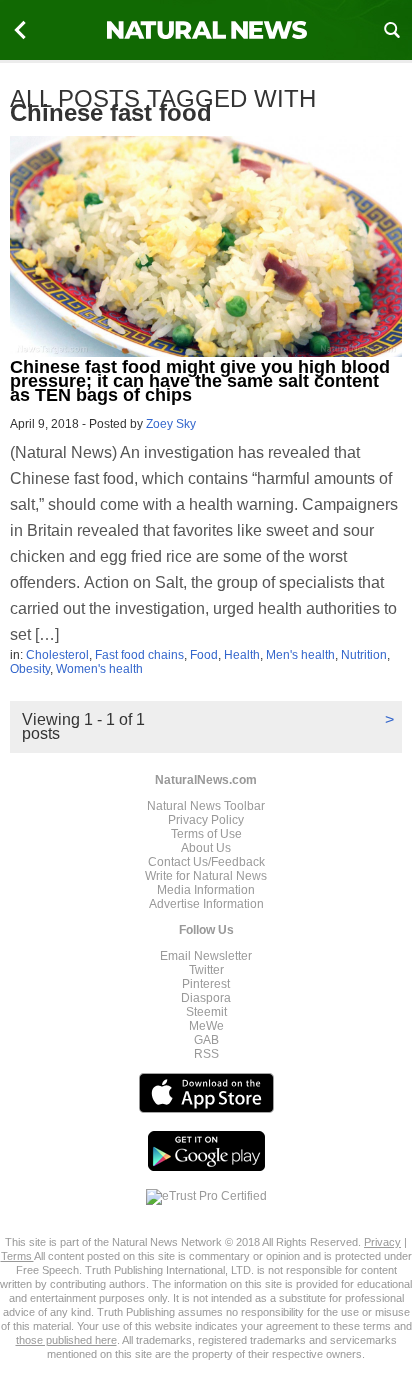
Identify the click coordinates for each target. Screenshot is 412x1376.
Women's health (99, 669)
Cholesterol (57, 655)
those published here (66, 1340)
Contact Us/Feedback (206, 862)
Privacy (382, 1242)
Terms (17, 1256)
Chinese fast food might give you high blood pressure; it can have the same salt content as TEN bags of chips (200, 381)
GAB (206, 1040)
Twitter (206, 970)
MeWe (206, 1026)
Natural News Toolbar (206, 806)
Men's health (300, 655)
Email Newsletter (206, 956)
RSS (206, 1054)
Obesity (30, 669)
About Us (206, 848)
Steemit (206, 1012)
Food (204, 655)
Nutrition (364, 655)
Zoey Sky (171, 424)
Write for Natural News (206, 876)
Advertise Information (206, 904)
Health (242, 655)
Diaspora (206, 998)
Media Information (206, 890)
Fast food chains (139, 655)
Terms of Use (206, 834)
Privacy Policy (206, 820)
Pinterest (206, 984)
